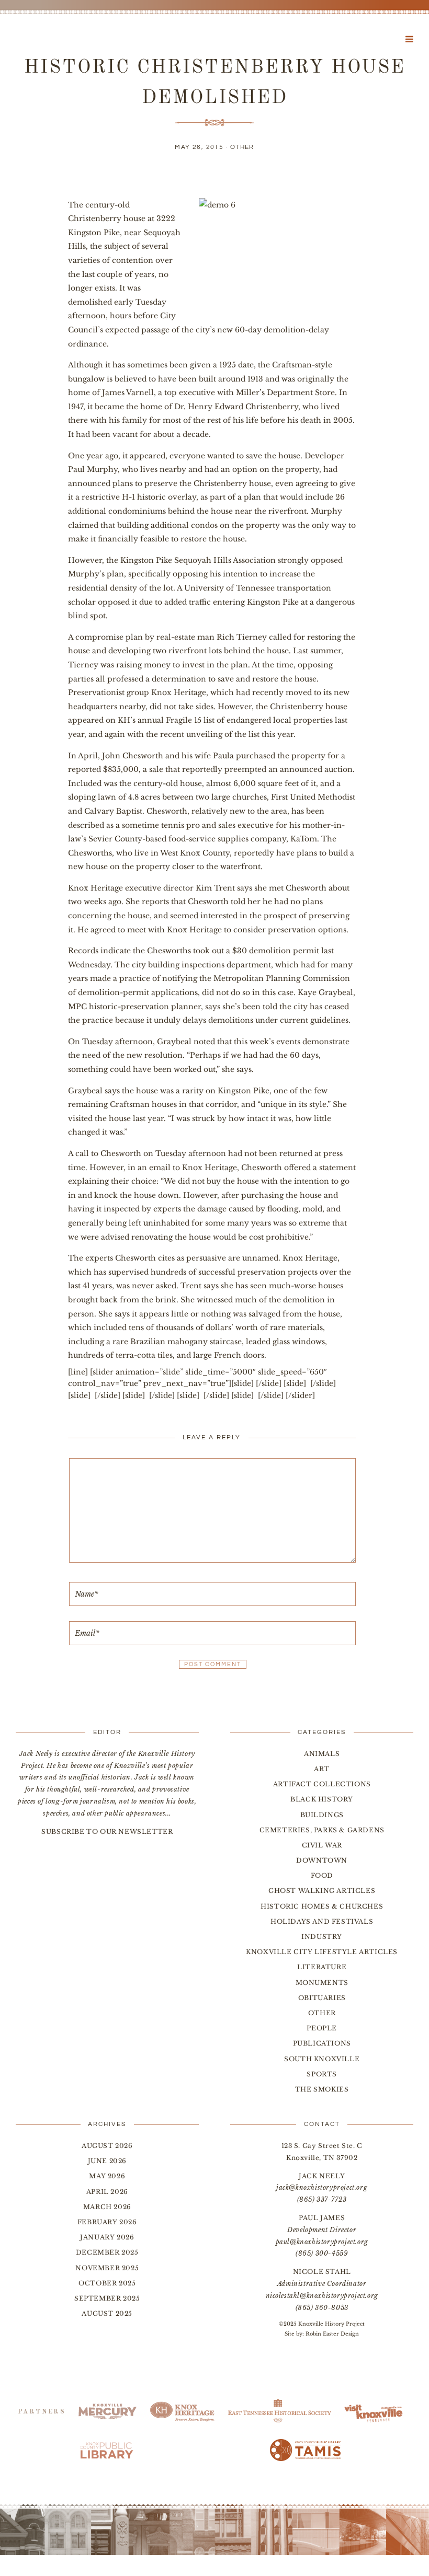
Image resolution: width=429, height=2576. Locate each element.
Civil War (322, 1845)
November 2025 (107, 2268)
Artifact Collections (322, 1784)
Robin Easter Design (332, 2334)
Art (322, 1769)
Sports (322, 2074)
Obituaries (322, 1998)
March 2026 (107, 2207)
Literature (322, 1967)
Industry (322, 1937)
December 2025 (107, 2252)
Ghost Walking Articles (322, 1891)
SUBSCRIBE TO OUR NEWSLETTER (107, 1832)
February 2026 (107, 2222)
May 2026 (107, 2176)
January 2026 (107, 2237)
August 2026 (107, 2146)
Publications (322, 2043)
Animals (322, 1754)
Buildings (322, 1815)
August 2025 (107, 2313)
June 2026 (107, 2161)
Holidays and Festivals (322, 1921)
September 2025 (107, 2298)
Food (322, 1875)
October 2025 (107, 2283)
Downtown (322, 1860)
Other (242, 147)
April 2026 (107, 2192)
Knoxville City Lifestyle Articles (322, 1952)
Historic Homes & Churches (322, 1906)
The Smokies (322, 2089)
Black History (322, 1799)
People (322, 2028)
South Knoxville (322, 2059)
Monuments (322, 1983)
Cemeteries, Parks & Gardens (322, 1830)
